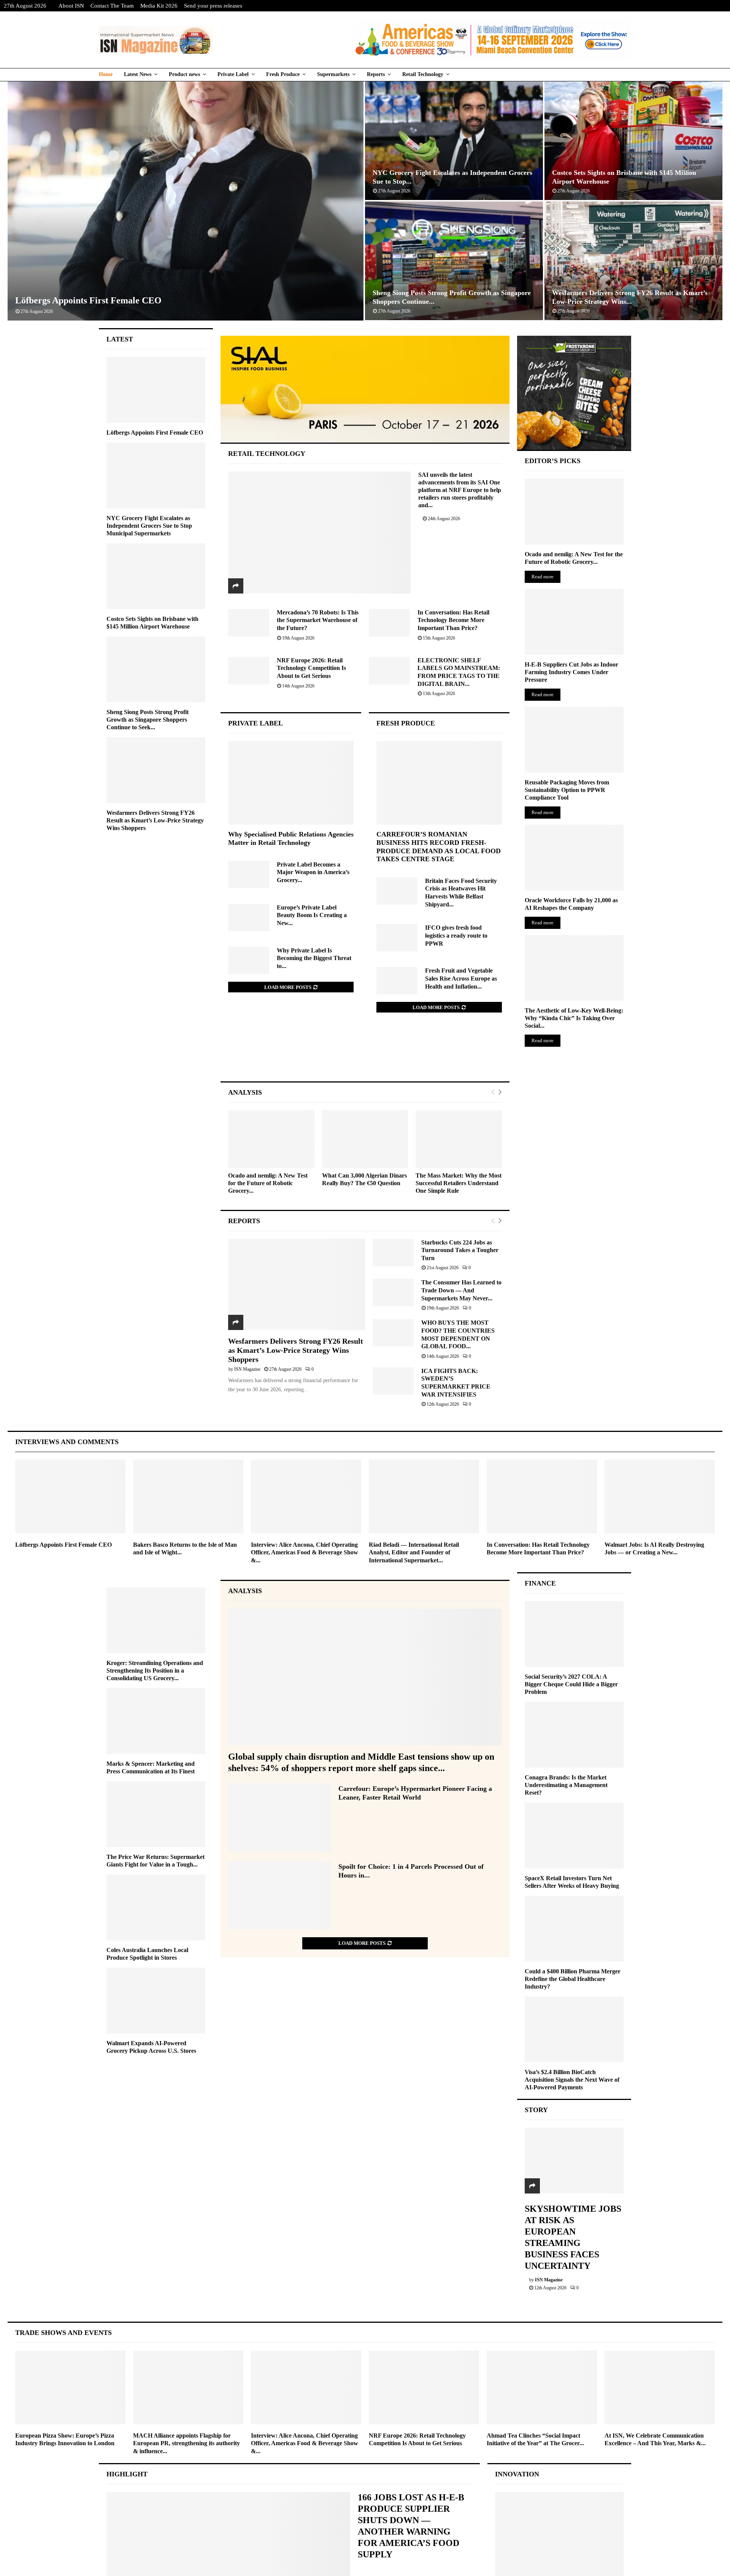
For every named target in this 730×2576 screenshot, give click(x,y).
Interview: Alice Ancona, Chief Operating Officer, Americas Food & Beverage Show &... (305, 1553)
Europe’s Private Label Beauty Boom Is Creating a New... (312, 915)
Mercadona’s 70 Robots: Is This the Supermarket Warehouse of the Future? (318, 620)
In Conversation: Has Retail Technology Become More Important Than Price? (453, 620)
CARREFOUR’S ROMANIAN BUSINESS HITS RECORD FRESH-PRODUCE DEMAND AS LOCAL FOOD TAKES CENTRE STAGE (439, 847)
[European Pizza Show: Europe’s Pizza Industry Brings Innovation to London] (70, 2387)
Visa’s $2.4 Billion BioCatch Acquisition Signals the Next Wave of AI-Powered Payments (572, 2080)
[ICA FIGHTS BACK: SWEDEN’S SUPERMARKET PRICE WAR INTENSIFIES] (393, 1381)
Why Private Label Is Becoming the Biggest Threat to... (314, 958)
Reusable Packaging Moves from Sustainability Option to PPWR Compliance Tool (567, 790)
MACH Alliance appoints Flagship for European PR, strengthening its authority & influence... (186, 2443)
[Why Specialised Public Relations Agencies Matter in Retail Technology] (291, 783)
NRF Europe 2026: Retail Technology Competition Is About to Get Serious (311, 668)
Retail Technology (423, 74)
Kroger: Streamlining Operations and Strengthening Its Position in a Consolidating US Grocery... (155, 1671)
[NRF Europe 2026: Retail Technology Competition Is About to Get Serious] (249, 671)
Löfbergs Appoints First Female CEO (88, 300)
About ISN (71, 6)
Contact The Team (112, 6)
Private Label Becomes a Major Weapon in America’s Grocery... (313, 872)
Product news (184, 74)
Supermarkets (333, 74)
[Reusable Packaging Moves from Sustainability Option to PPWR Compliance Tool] (574, 740)
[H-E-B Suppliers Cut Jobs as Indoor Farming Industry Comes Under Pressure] (574, 622)
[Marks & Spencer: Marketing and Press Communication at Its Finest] (156, 1721)
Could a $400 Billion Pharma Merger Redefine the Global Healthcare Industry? (573, 1979)
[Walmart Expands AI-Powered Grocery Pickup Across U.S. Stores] (156, 2001)
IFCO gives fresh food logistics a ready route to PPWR (456, 935)
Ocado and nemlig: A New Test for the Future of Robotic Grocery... (268, 1183)
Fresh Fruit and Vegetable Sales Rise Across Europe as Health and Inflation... (461, 978)
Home (106, 74)
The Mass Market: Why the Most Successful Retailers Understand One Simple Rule (459, 1183)
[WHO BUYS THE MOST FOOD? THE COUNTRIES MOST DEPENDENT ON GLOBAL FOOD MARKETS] (393, 1333)
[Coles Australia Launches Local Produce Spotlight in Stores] (156, 1907)
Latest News (138, 74)
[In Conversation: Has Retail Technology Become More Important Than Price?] (389, 623)
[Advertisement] (365, 1055)
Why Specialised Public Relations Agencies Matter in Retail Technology (291, 838)
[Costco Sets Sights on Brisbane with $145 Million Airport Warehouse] (156, 576)
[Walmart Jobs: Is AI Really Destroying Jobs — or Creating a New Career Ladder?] (660, 1496)
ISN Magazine (247, 1369)
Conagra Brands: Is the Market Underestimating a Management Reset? (566, 1785)
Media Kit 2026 (159, 6)
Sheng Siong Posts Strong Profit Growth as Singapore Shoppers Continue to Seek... (148, 720)
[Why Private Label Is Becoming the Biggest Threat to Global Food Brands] (249, 960)
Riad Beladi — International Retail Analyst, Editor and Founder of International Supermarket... (414, 1553)
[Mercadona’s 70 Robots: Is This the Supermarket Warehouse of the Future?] (249, 623)
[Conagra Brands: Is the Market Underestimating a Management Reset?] (574, 1735)
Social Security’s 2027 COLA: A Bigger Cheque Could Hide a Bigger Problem (571, 1684)
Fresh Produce (283, 74)
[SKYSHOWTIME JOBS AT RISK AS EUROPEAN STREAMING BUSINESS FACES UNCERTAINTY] (574, 2161)
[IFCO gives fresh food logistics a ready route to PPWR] (397, 938)
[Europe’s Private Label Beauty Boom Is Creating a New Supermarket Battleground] (249, 917)
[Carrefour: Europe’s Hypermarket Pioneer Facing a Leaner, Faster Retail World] (279, 1817)
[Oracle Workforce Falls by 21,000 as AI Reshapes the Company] (574, 858)
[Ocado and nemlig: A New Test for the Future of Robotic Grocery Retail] (271, 1139)
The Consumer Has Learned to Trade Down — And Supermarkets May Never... (461, 1290)
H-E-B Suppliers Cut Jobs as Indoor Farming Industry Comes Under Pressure (571, 672)
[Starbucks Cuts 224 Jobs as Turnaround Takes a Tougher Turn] (393, 1252)
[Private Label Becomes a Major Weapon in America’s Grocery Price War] (249, 875)
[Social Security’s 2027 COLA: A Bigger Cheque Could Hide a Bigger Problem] (574, 1634)
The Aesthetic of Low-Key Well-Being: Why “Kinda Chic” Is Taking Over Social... (574, 1018)
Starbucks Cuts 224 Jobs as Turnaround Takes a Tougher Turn (460, 1250)
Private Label (233, 74)
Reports (376, 74)
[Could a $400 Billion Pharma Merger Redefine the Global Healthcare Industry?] (574, 1929)
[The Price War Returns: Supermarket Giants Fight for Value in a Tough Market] (156, 1814)
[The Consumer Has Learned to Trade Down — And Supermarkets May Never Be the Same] (393, 1292)
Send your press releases (213, 6)
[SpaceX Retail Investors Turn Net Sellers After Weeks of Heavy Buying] (574, 1836)
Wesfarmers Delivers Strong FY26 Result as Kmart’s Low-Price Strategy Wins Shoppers (296, 1350)
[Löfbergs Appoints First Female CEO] (156, 390)
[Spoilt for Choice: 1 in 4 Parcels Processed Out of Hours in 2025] (279, 1895)
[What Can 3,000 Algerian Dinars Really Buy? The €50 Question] (365, 1139)
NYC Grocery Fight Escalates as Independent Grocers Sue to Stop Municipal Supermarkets (149, 526)
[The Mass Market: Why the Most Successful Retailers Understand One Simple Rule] (459, 1139)
